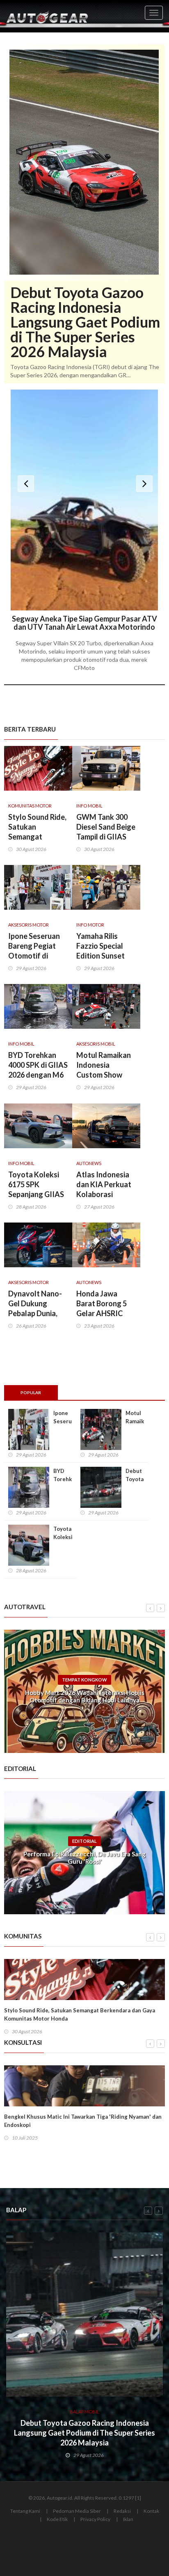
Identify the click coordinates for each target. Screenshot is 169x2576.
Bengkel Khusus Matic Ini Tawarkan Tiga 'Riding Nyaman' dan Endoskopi (83, 2121)
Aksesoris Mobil (96, 1044)
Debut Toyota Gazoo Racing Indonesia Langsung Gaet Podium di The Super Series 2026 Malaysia (85, 322)
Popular (31, 1392)
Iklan (128, 2519)
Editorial (84, 1841)
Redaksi (122, 2511)
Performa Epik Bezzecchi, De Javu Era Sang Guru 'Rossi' (84, 1858)
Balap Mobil (84, 2412)
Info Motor (90, 925)
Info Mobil (89, 806)
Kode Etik (57, 2519)
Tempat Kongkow (84, 1680)
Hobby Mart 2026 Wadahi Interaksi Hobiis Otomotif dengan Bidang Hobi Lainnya (85, 1696)
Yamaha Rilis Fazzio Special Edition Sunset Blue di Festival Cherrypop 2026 (103, 956)
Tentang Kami (25, 2511)
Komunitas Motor (30, 806)
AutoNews (89, 1163)
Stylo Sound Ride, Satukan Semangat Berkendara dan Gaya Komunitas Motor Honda (80, 2014)
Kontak (151, 2511)
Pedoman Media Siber (77, 2511)
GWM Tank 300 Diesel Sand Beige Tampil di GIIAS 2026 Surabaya (106, 832)
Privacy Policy (95, 2519)
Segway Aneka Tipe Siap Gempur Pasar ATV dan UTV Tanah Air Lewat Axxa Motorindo (84, 623)
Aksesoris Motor (29, 925)
